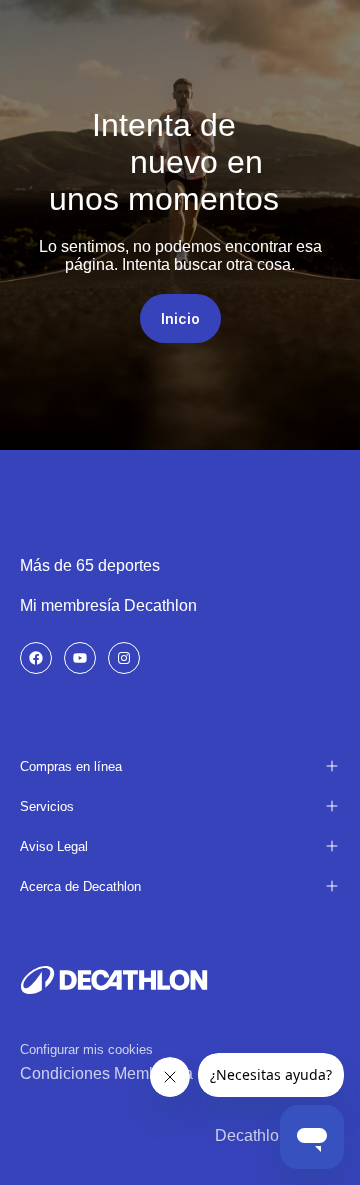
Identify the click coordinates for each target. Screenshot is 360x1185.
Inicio (180, 318)
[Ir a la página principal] (114, 980)
